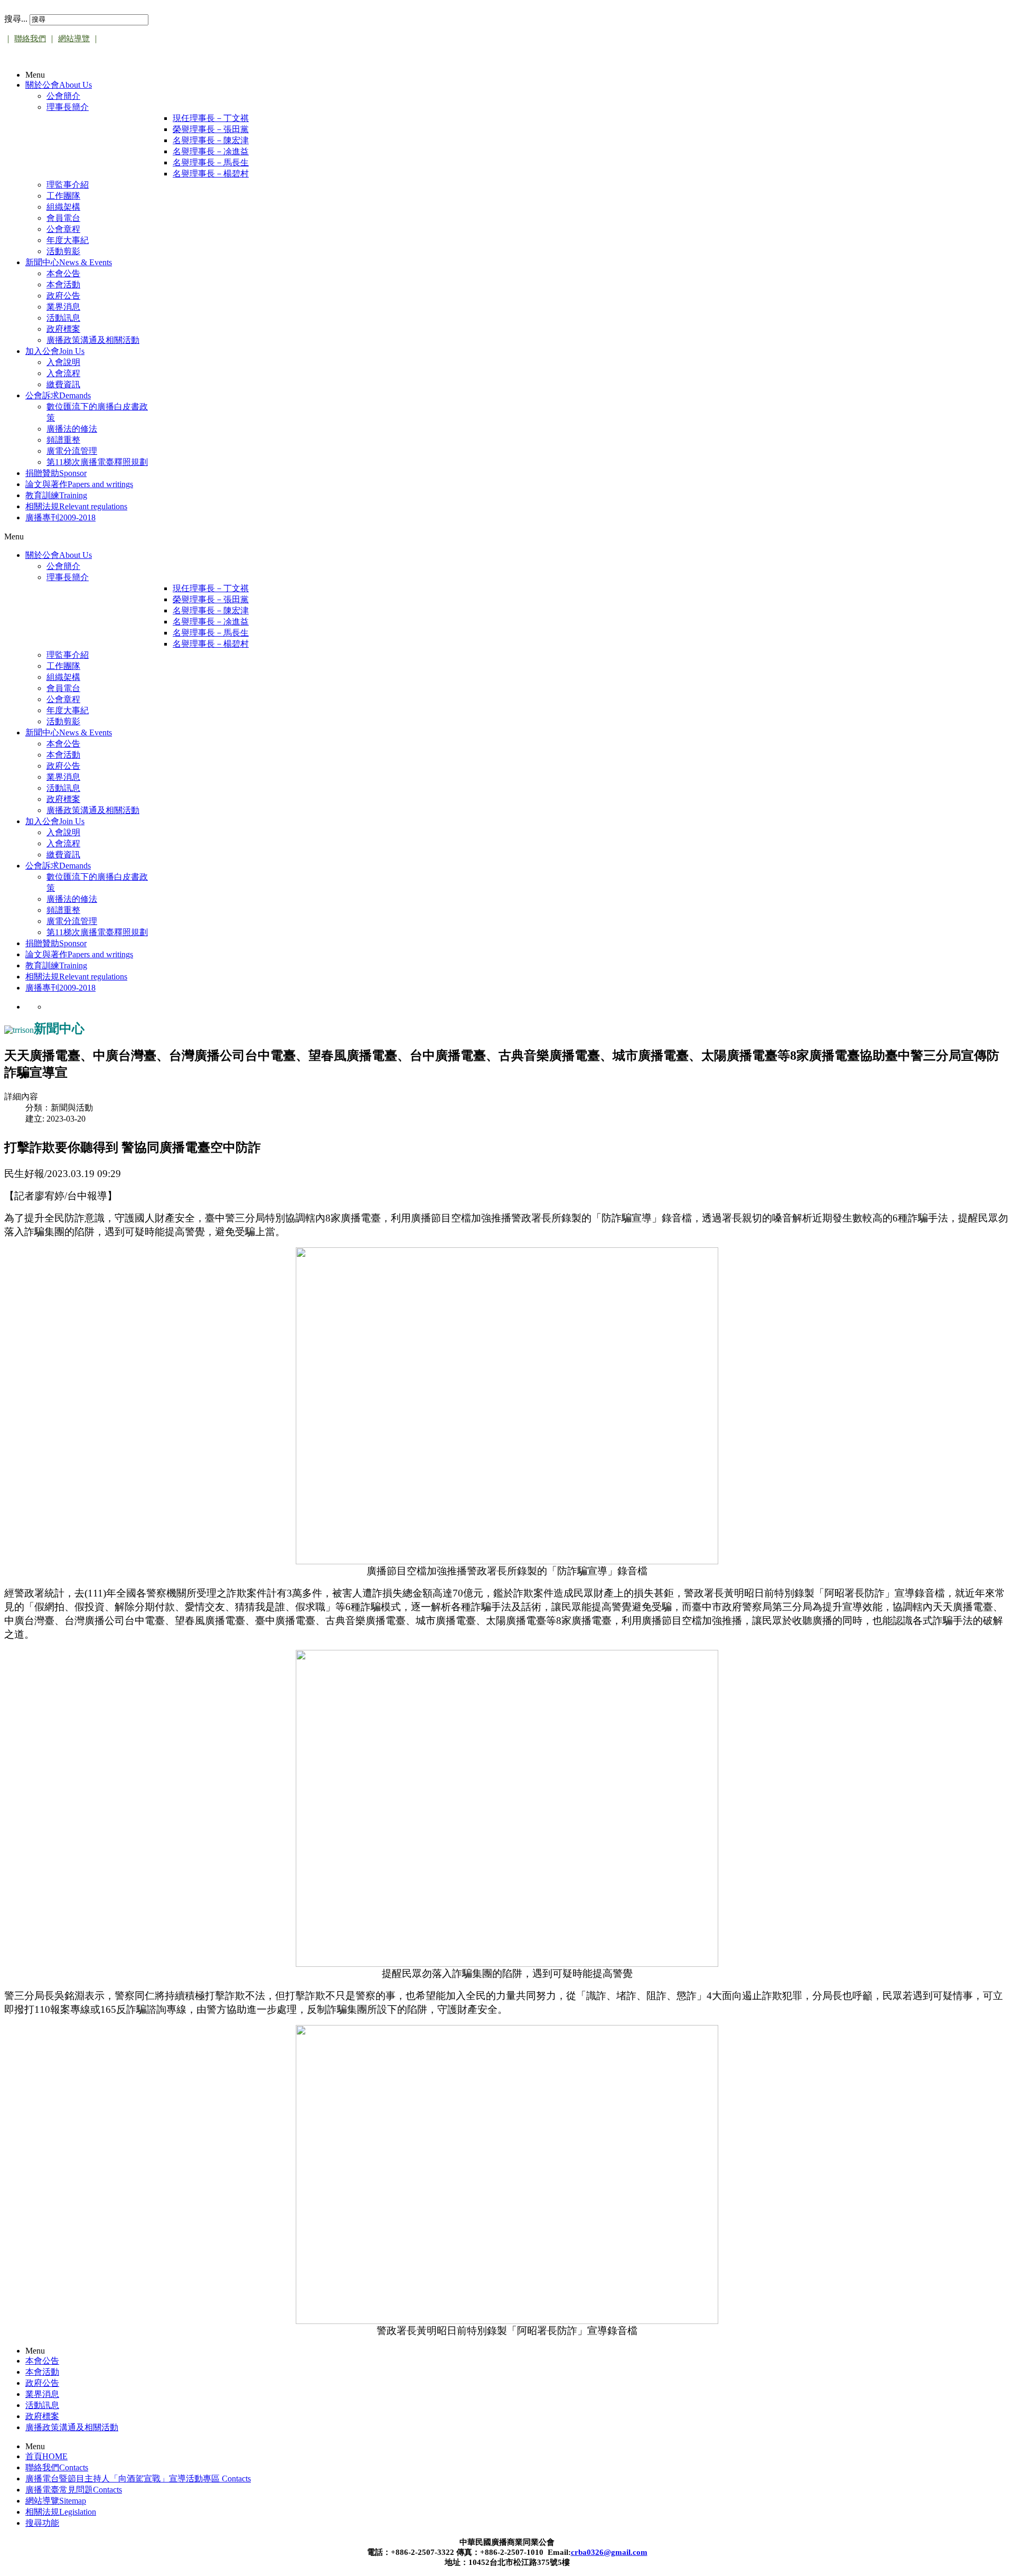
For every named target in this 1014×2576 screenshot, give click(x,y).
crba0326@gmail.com (609, 2552)
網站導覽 (74, 39)
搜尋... (16, 19)
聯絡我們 (30, 39)
